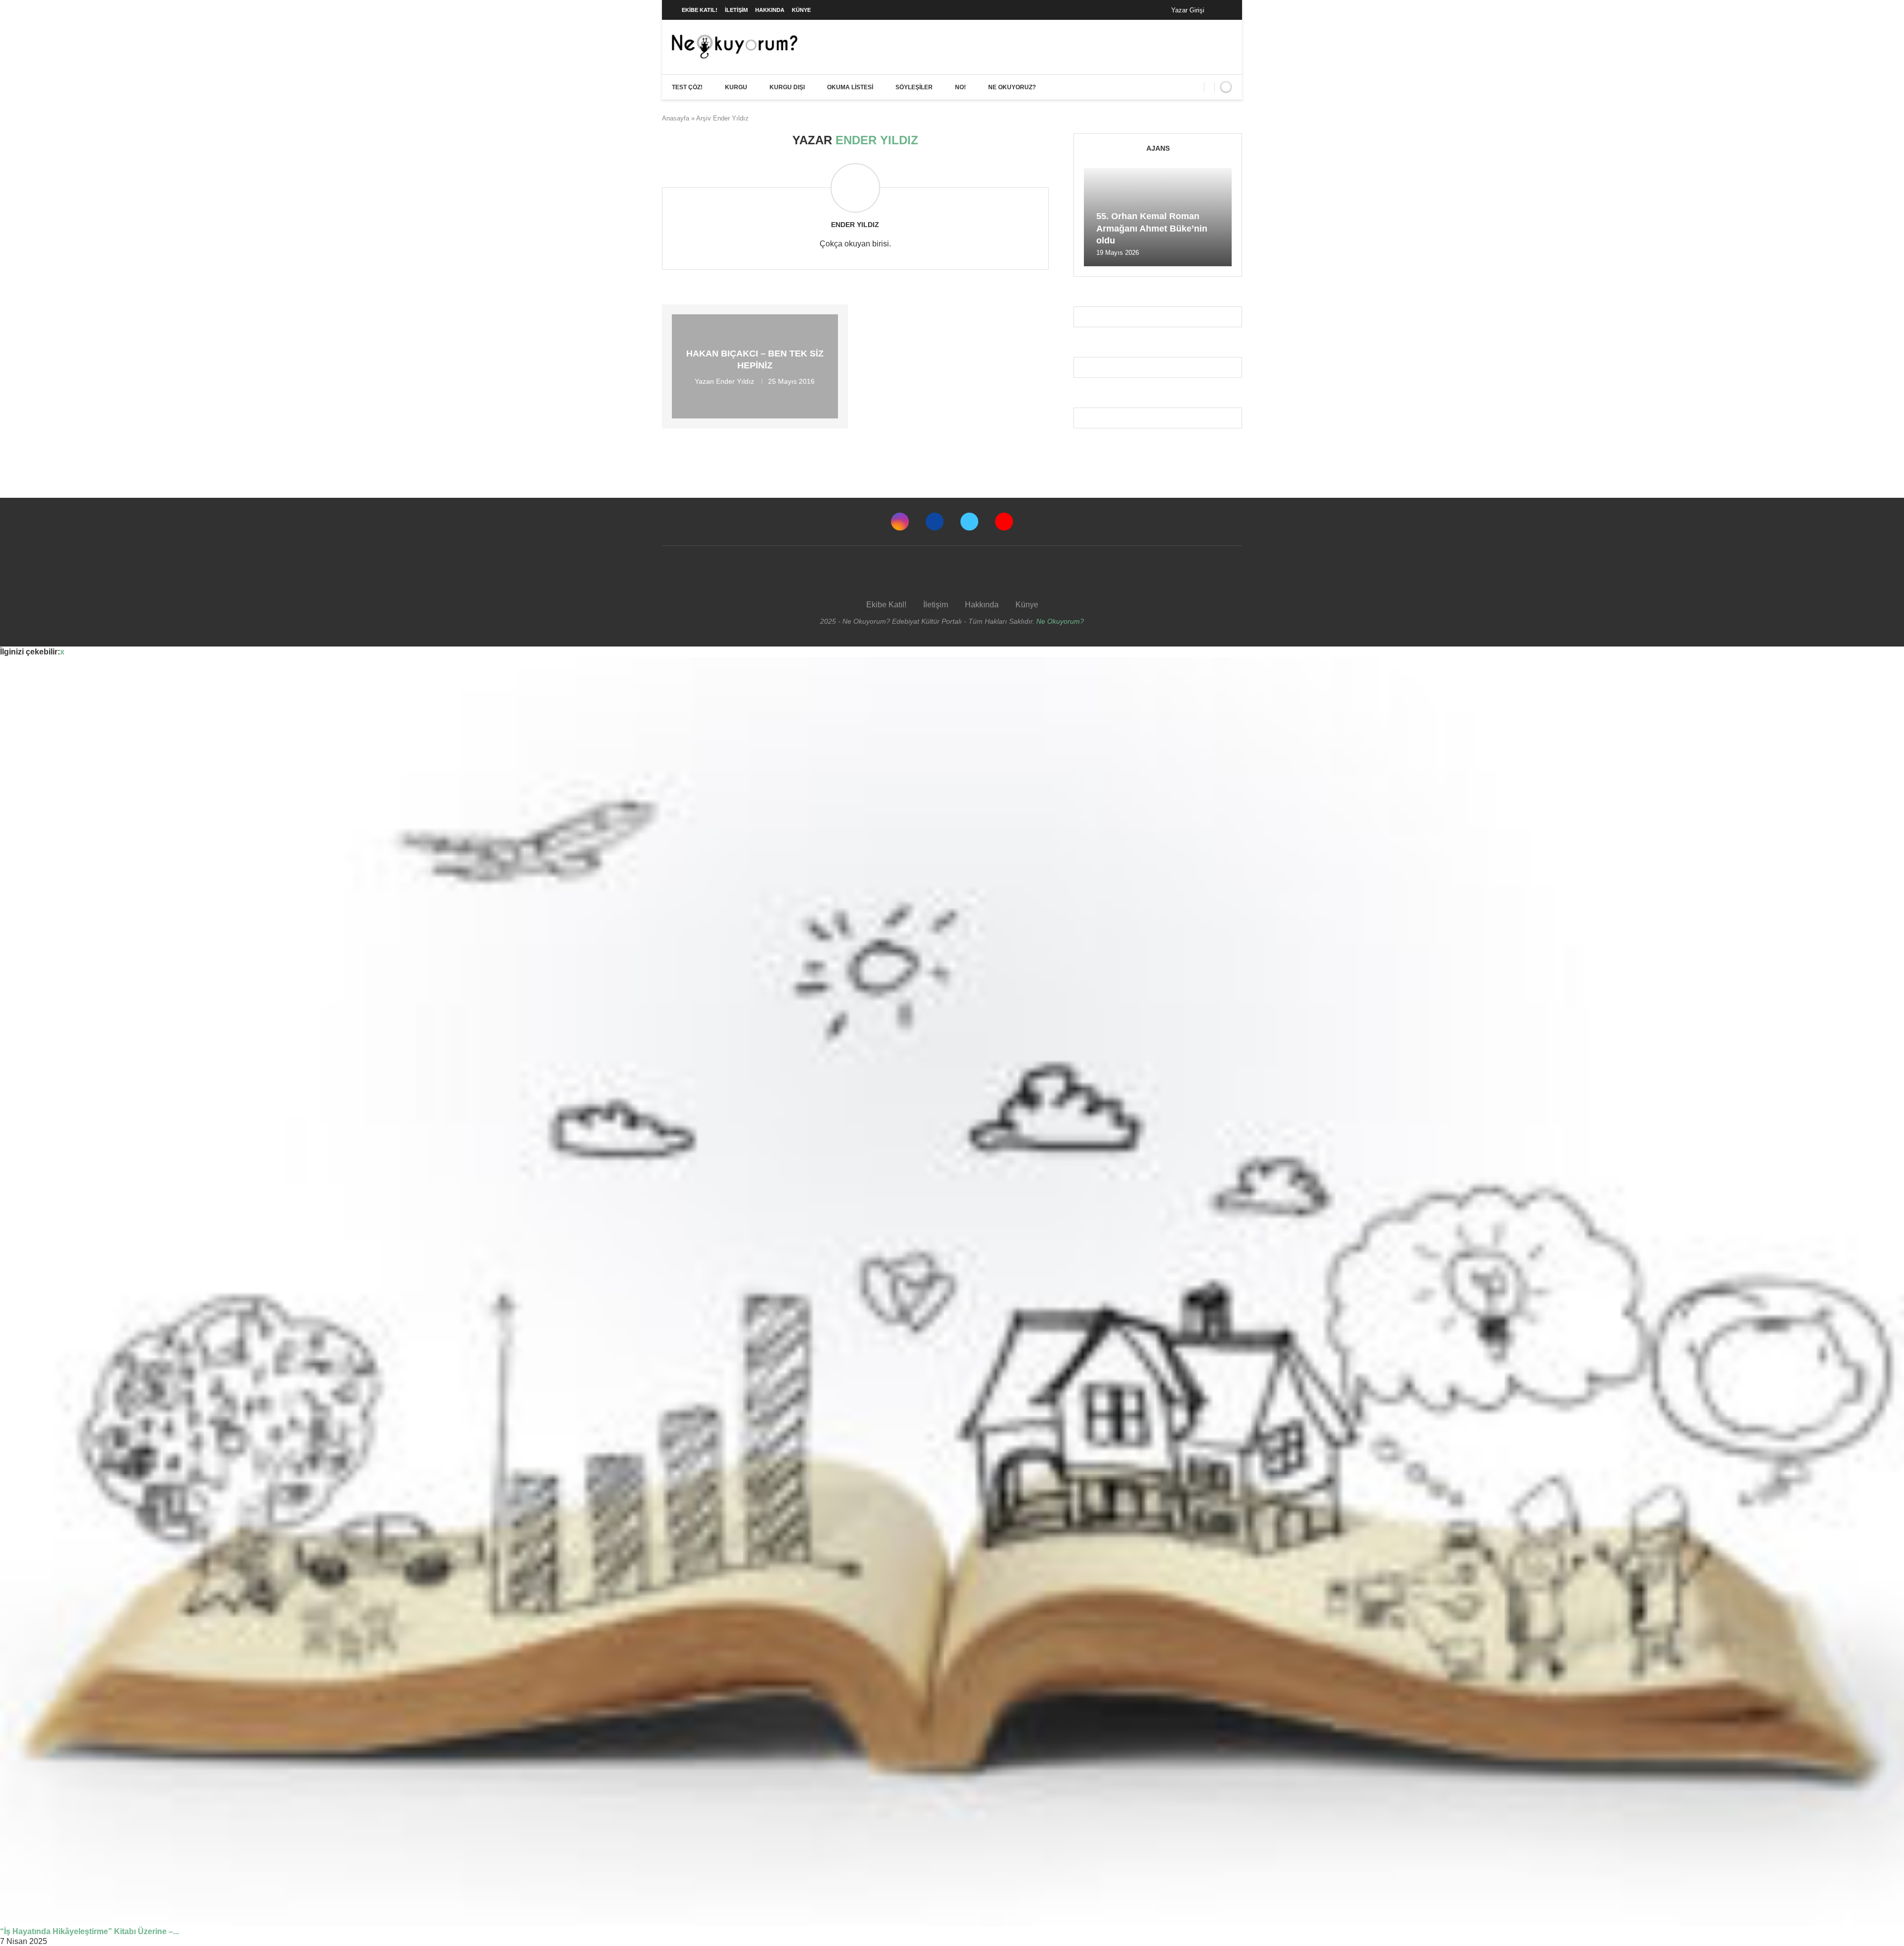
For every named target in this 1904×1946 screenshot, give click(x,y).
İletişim (736, 10)
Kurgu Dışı (787, 87)
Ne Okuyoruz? (1012, 87)
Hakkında (770, 10)
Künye (801, 10)
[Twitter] (969, 522)
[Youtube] (1004, 522)
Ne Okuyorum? (1060, 621)
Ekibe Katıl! (700, 10)
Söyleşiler (914, 87)
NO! (960, 87)
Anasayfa (676, 118)
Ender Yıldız (855, 225)
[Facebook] (1222, 10)
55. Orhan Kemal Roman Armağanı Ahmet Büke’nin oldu (1152, 228)
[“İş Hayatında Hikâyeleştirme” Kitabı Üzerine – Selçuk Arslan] (952, 1292)
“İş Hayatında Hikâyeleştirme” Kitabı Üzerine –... (89, 1931)
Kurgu (736, 87)
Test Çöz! (687, 87)
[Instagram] (900, 522)
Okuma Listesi (850, 87)
